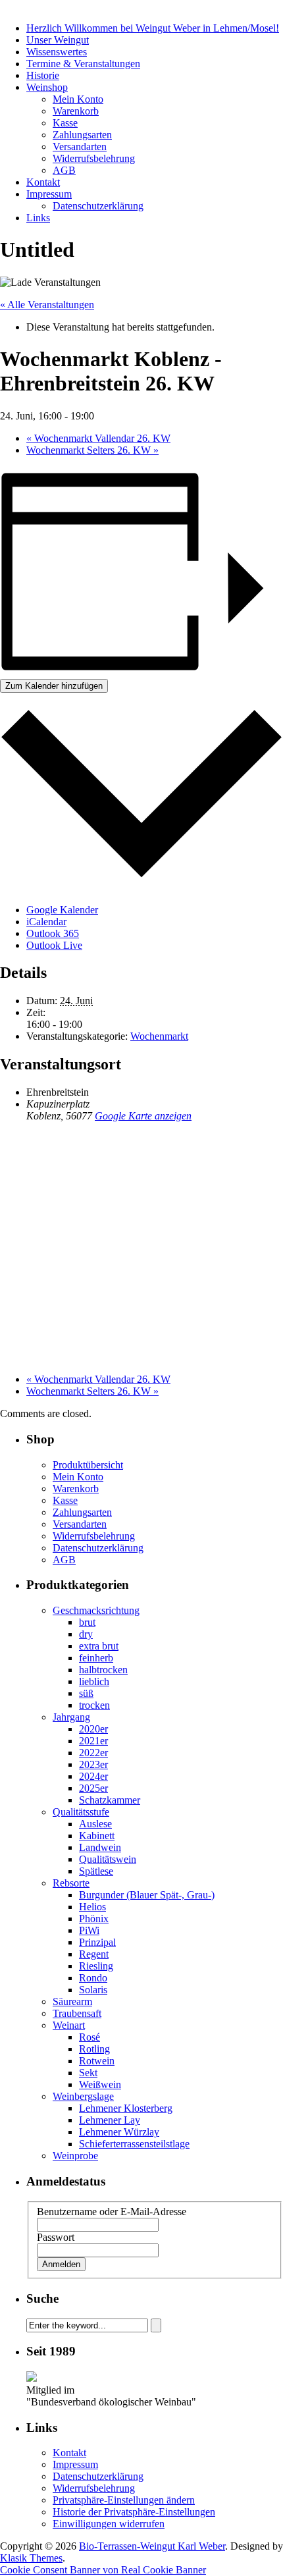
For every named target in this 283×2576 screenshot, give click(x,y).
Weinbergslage (83, 2096)
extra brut (99, 1646)
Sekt (88, 2073)
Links (38, 218)
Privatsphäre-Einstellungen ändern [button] (124, 2500)
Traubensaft (77, 2013)
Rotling (94, 2049)
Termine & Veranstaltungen (83, 64)
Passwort (56, 2237)
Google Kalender (62, 910)
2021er (93, 1741)
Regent (94, 1954)
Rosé (90, 2037)
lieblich (94, 1681)
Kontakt (43, 182)
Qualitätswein (108, 1859)
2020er (93, 1729)
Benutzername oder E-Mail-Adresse (112, 2212)
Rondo (93, 1978)
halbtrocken (103, 1670)
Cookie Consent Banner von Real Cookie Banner (103, 2570)
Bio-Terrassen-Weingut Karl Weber (152, 2546)
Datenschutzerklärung (98, 206)
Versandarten (80, 147)
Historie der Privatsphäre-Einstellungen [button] (134, 2512)
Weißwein (100, 2084)
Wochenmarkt (159, 1036)
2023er (93, 1764)
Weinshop (47, 87)
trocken (94, 1705)
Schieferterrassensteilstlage (134, 2144)
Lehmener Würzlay (119, 2132)
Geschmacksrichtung (96, 1610)
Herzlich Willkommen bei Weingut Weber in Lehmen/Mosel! (153, 28)
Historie (43, 75)
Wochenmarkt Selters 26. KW (92, 450)
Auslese (95, 1824)
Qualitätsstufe (81, 1812)
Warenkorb (76, 111)
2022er (93, 1753)
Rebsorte (71, 1883)
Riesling (96, 1966)
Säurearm (72, 2001)
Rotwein (97, 2061)
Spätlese (96, 1871)
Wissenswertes (57, 52)
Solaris (93, 1990)
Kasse (65, 123)
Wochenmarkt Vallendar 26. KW (98, 438)
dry (86, 1634)
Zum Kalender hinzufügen (54, 686)
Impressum (49, 194)
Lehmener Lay (110, 2120)
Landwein (100, 1847)
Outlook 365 (53, 933)
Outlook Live (54, 945)
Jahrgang (71, 1717)
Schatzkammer (110, 1800)
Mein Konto (78, 99)
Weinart (69, 2025)
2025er (93, 1788)
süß (86, 1693)
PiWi (89, 1930)
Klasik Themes (31, 2558)
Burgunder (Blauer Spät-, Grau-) (147, 1895)
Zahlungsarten (82, 135)
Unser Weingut (58, 40)
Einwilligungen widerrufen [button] (109, 2524)
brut (87, 1622)
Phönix (94, 1919)
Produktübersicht (88, 1465)
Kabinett (97, 1836)
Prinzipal (97, 1942)
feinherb (96, 1658)
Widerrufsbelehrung (94, 158)
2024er (93, 1776)
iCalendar (46, 922)
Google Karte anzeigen (143, 1116)
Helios (92, 1907)
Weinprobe (75, 2156)
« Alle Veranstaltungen (47, 305)
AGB (64, 170)
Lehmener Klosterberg (126, 2108)
